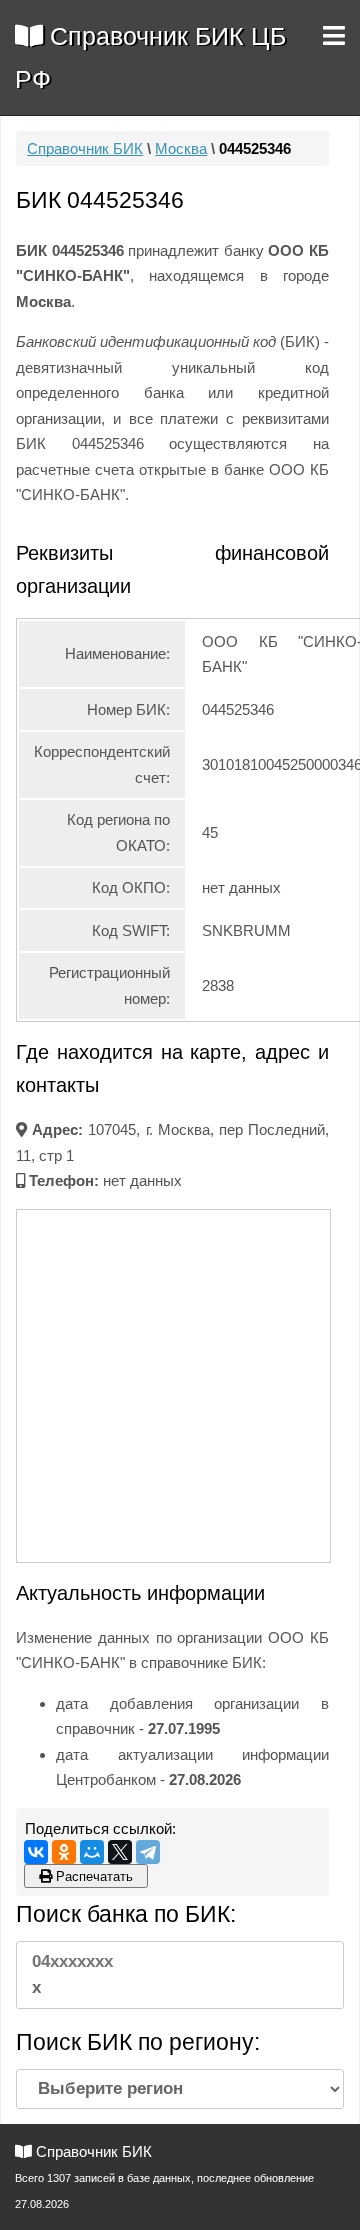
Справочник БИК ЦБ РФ (150, 57)
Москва (181, 148)
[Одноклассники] (64, 1852)
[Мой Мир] (92, 1852)
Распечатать (92, 1876)
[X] (120, 1852)
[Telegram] (148, 1852)
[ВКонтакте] (36, 1852)
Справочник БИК (85, 148)
